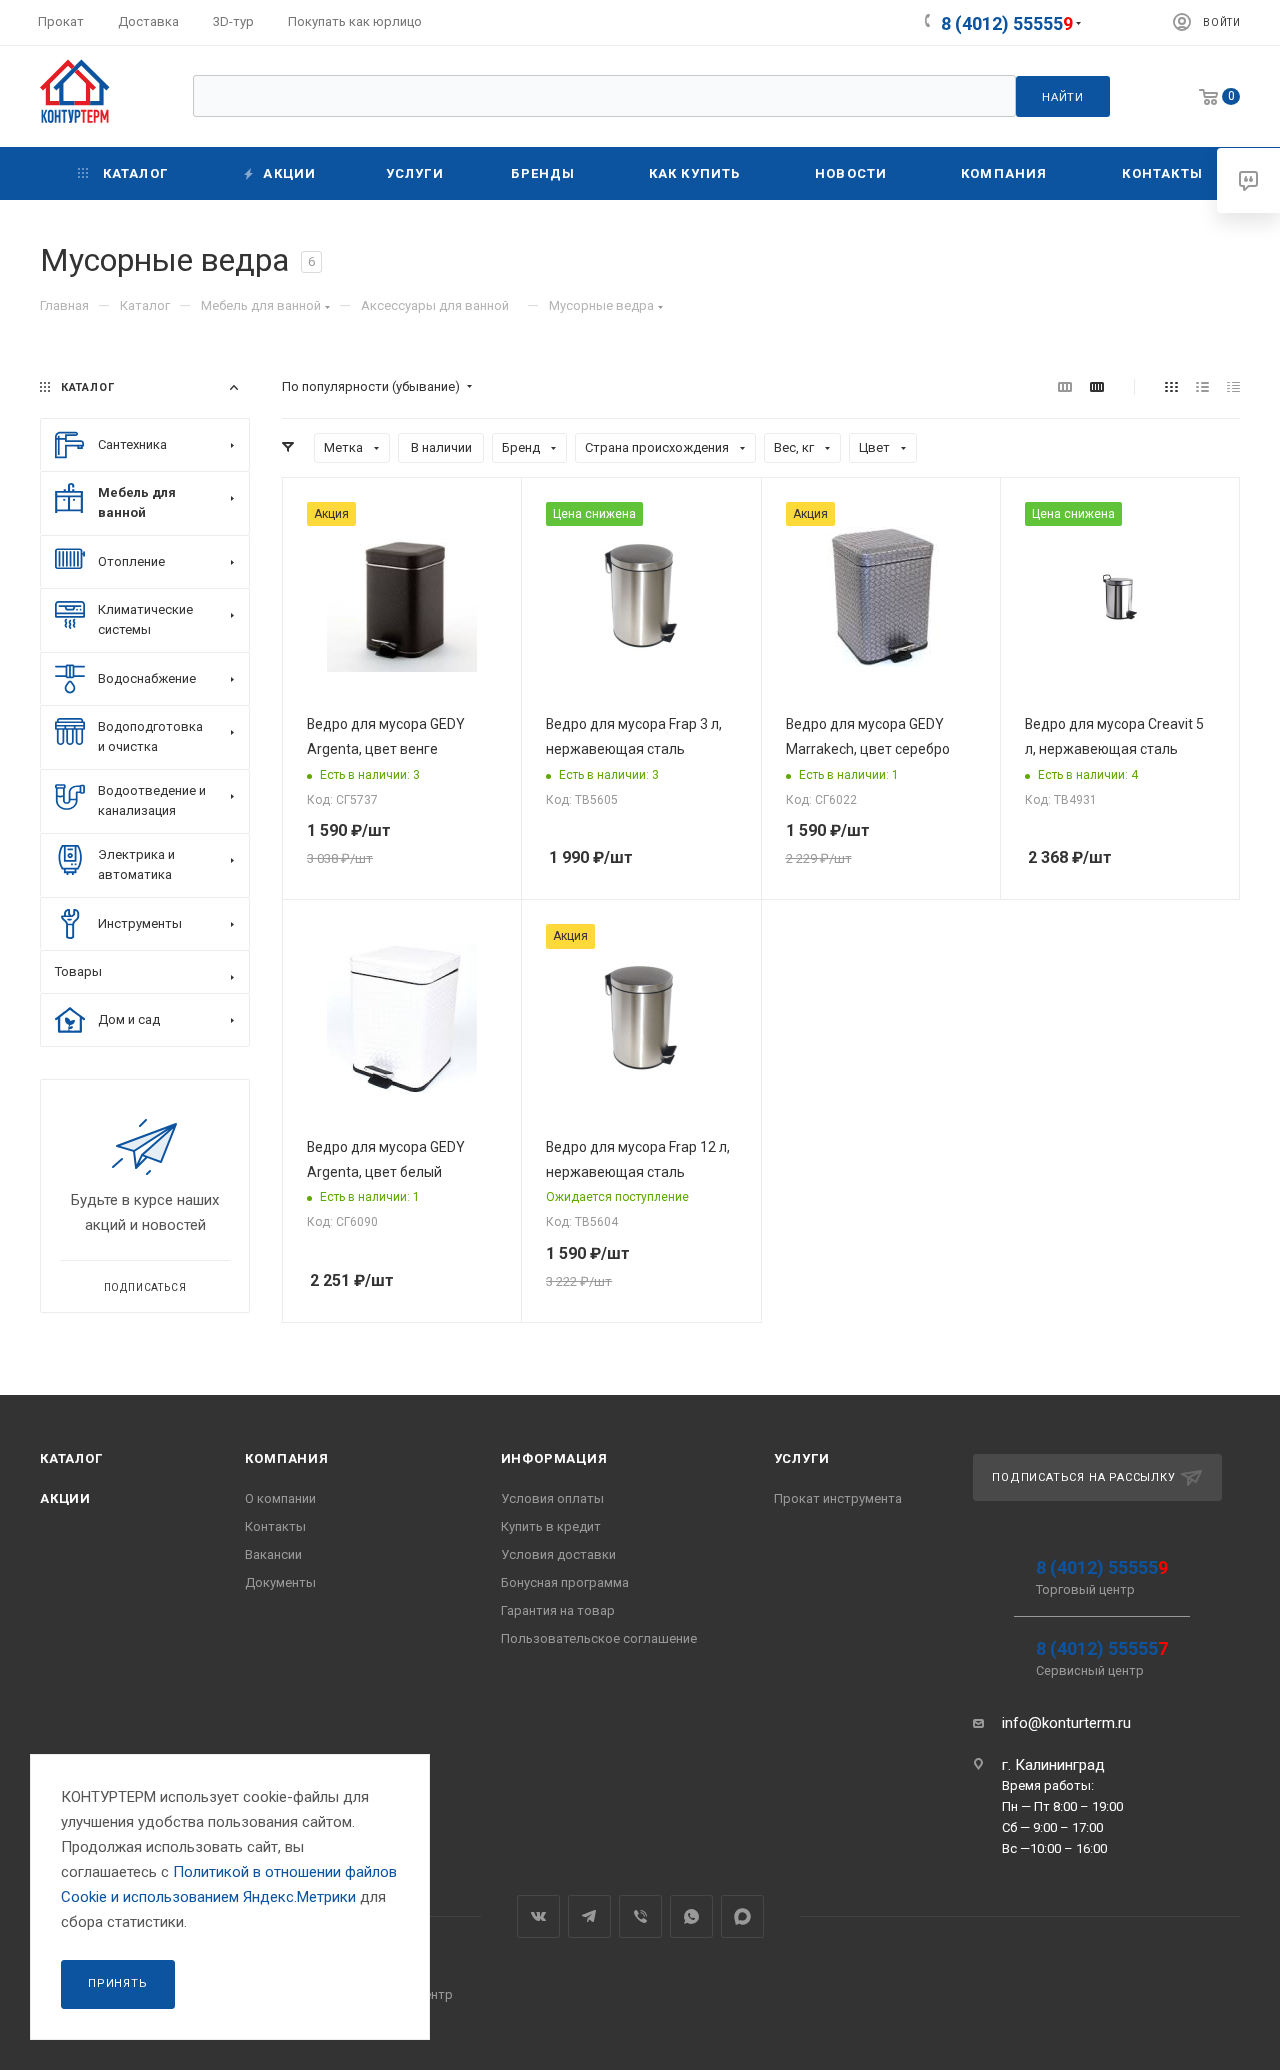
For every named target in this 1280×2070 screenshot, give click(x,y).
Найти (1063, 97)
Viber (640, 1916)
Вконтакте (538, 1916)
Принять (118, 1983)
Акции (65, 1498)
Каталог (71, 1458)
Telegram (589, 1916)
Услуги (802, 1458)
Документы (280, 1582)
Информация (554, 1458)
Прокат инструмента (838, 1498)
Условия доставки (558, 1554)
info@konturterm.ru (1066, 1723)
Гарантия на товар (558, 1610)
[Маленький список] (1065, 387)
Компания (286, 1458)
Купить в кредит (551, 1526)
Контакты (275, 1526)
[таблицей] (1233, 387)
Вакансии (273, 1554)
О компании (280, 1498)
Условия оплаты (552, 1498)
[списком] (1202, 387)
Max (742, 1916)
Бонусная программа (565, 1582)
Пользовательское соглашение (599, 1638)
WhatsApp (691, 1916)
